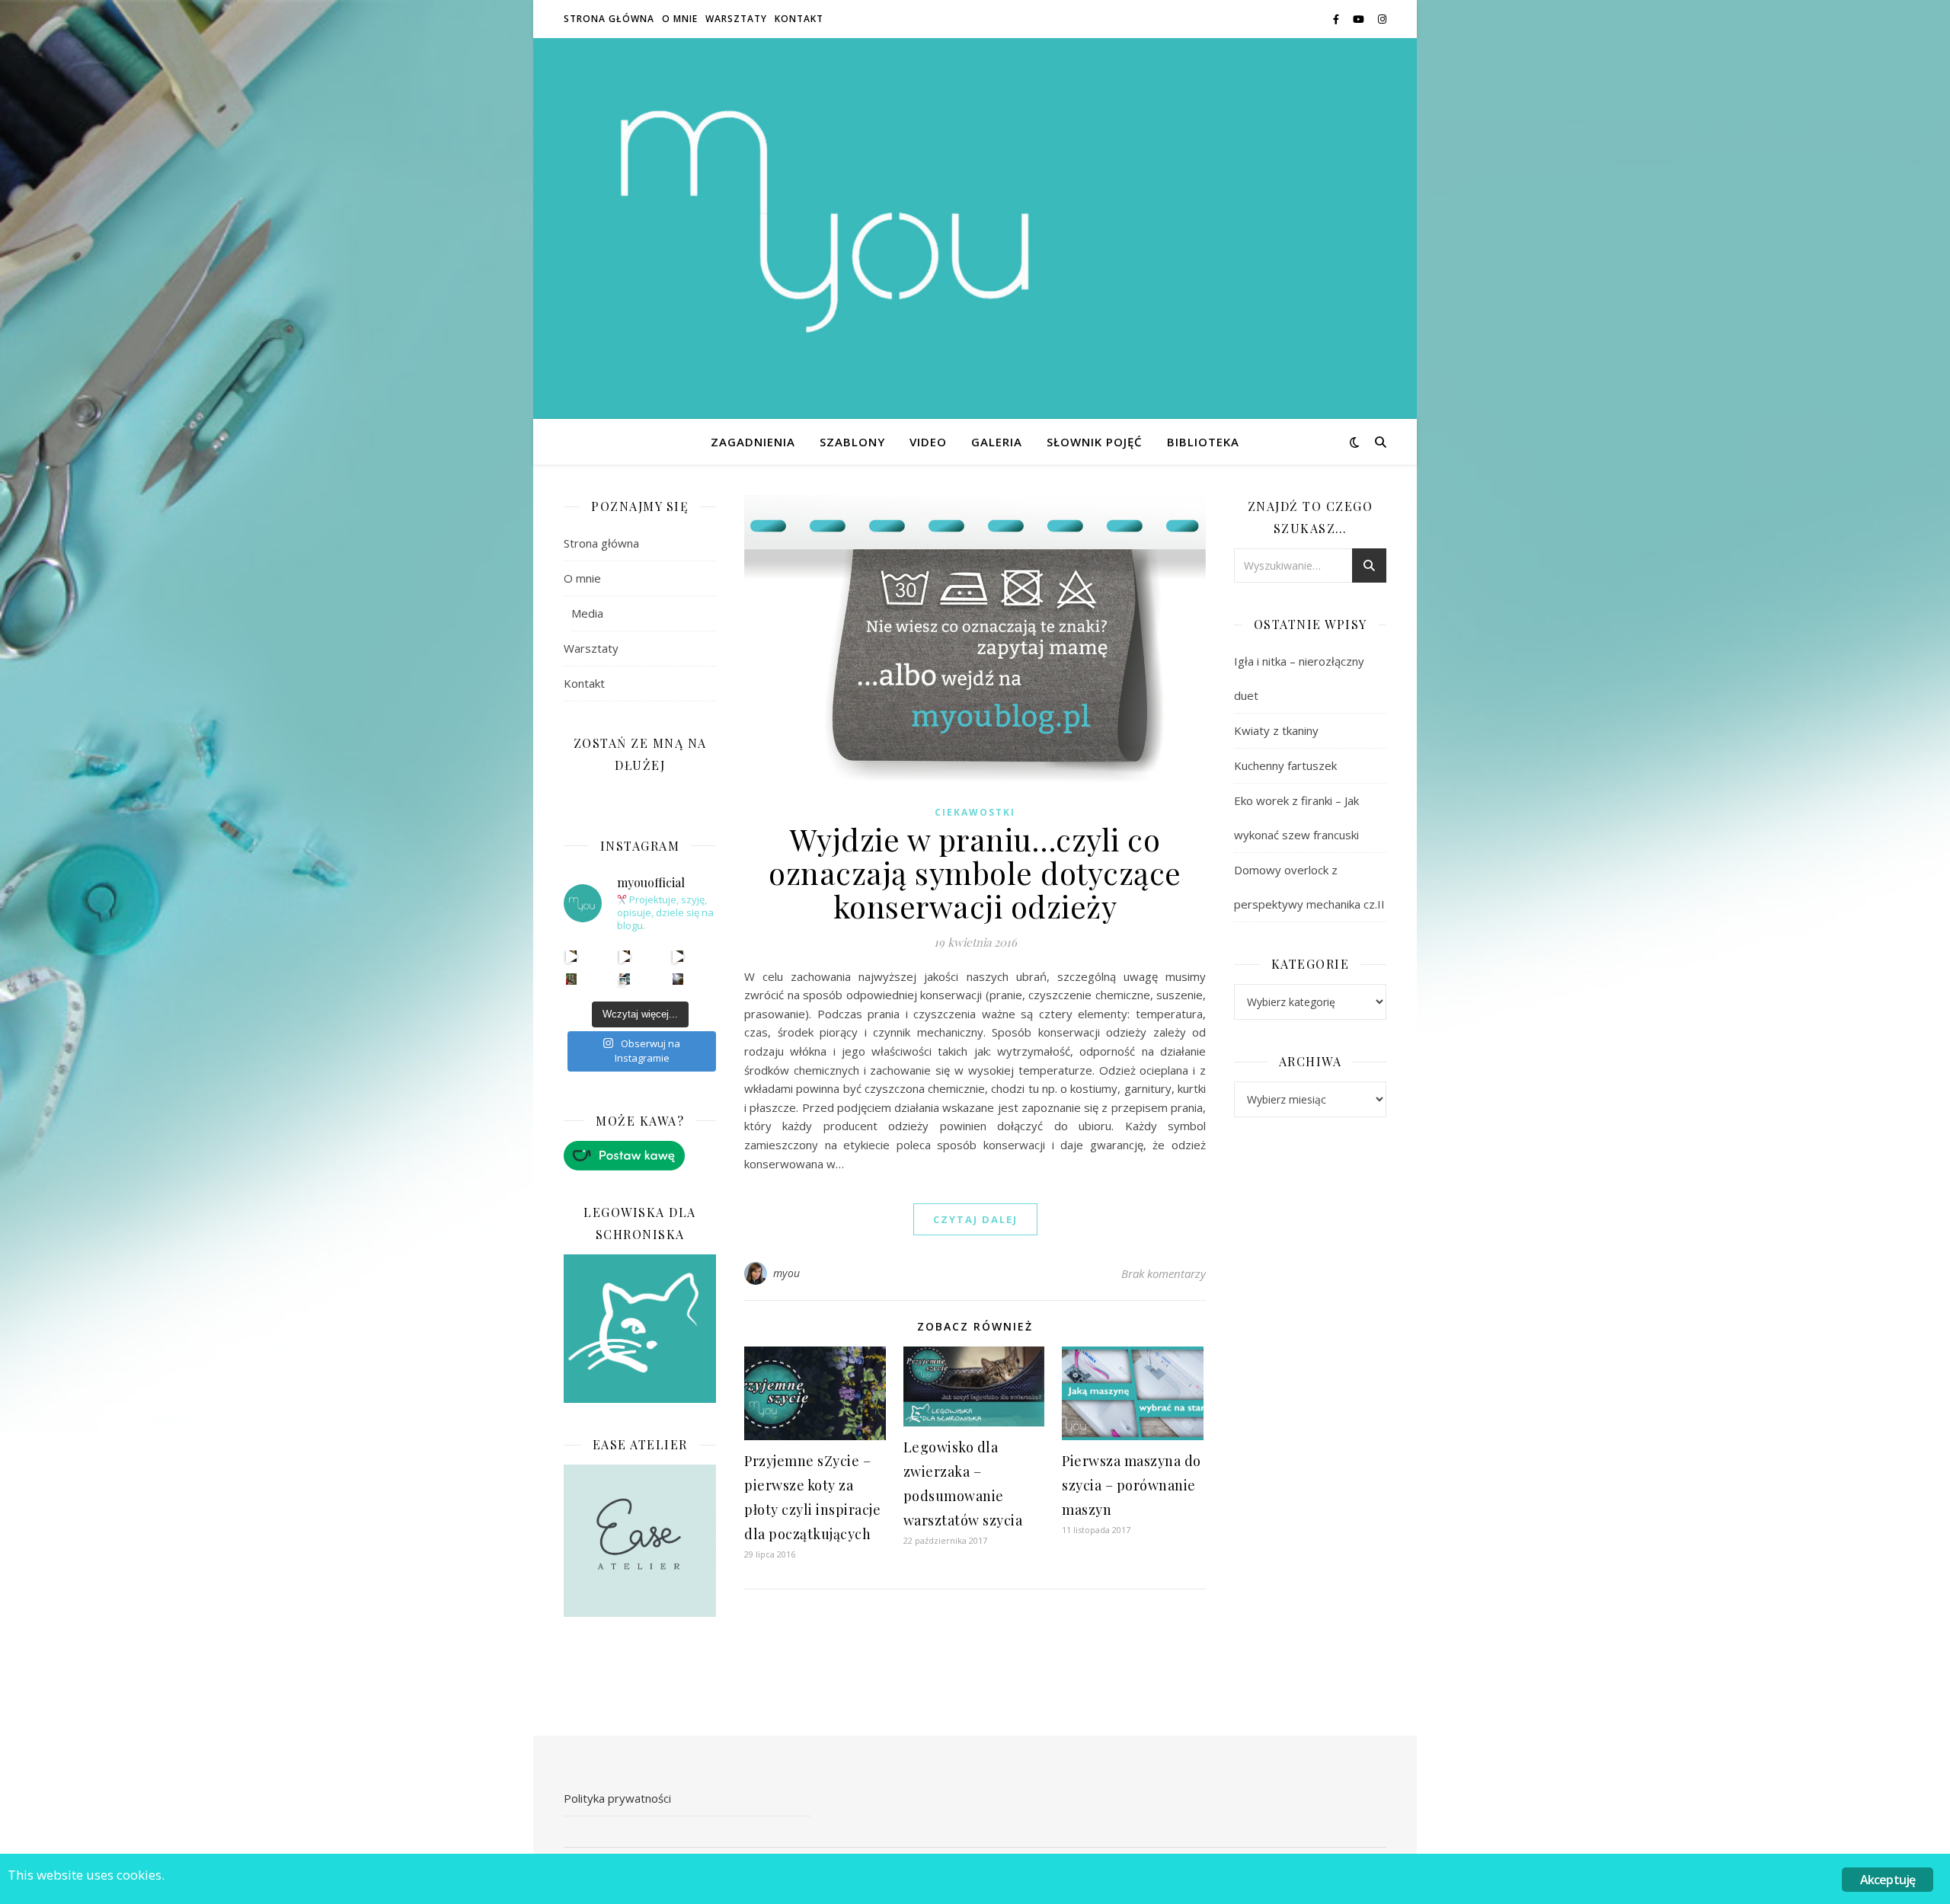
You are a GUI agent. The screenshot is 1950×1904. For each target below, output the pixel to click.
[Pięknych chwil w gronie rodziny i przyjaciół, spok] (572, 979)
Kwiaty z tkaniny (1276, 730)
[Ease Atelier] (640, 1156)
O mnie (680, 19)
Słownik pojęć (1095, 442)
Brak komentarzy (1164, 1273)
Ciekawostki (975, 812)
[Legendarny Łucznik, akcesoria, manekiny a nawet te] (625, 956)
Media (587, 613)
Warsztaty (736, 19)
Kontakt (799, 19)
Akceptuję (1888, 1880)
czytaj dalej (975, 1219)
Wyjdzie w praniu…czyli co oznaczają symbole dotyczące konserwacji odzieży (975, 872)
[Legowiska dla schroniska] (640, 1329)
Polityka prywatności (617, 1798)
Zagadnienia (753, 442)
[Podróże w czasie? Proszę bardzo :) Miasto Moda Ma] (678, 956)
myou (787, 1273)
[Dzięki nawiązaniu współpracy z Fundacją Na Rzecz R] (625, 979)
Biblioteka (1203, 442)
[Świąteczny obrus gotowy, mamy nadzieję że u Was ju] (678, 979)
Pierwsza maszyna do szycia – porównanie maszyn (1132, 1485)
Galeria (997, 442)
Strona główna (609, 19)
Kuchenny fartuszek (1285, 765)
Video (928, 442)
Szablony (852, 442)
